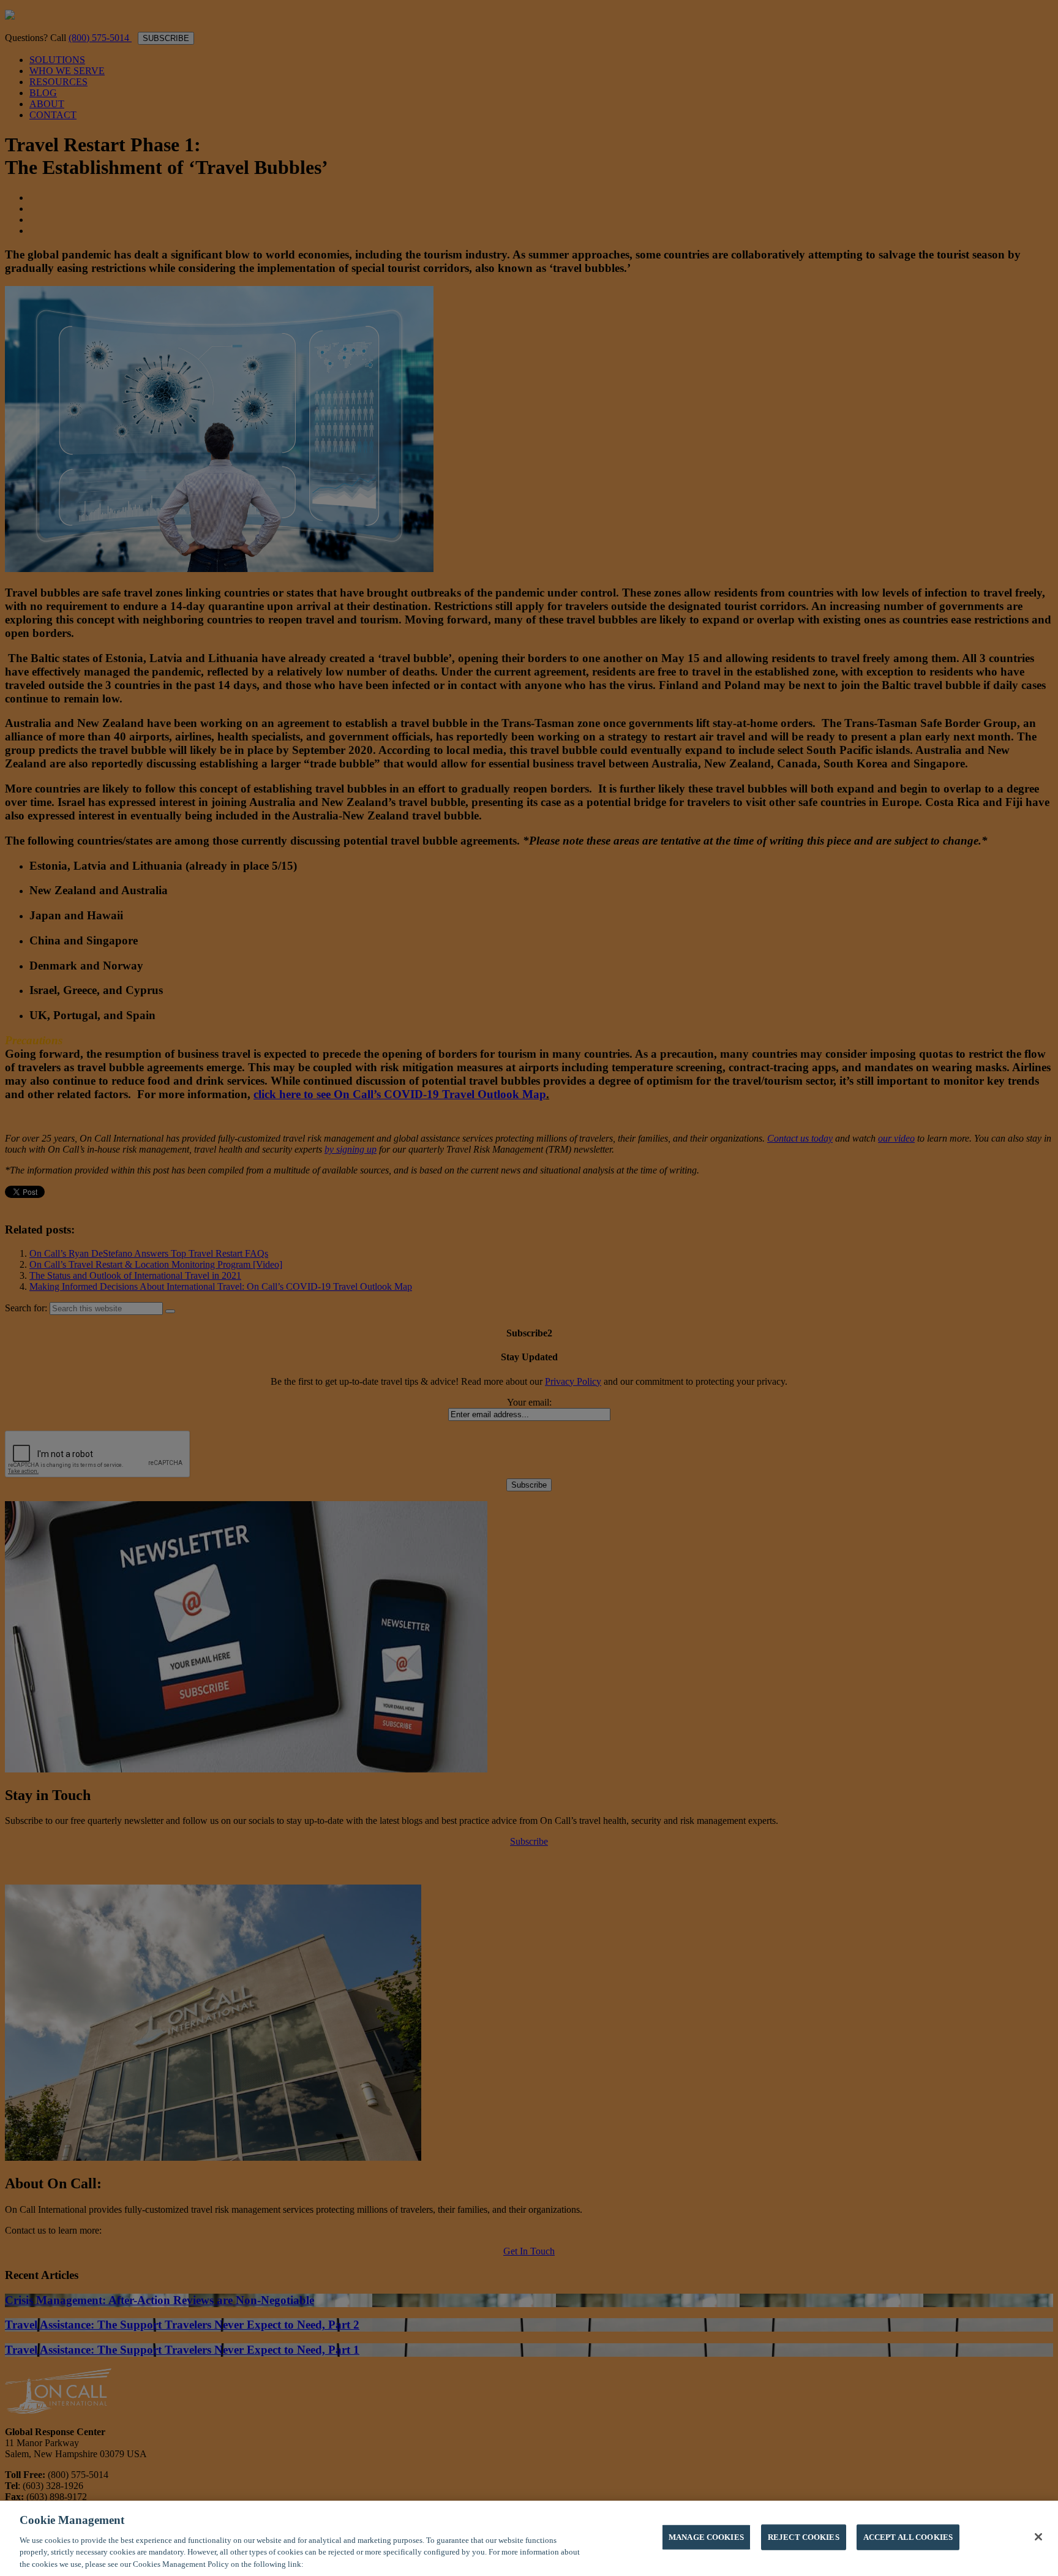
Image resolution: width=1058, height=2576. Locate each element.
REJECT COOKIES (804, 2537)
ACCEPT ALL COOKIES (908, 2537)
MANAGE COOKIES (706, 2537)
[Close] (1038, 2537)
